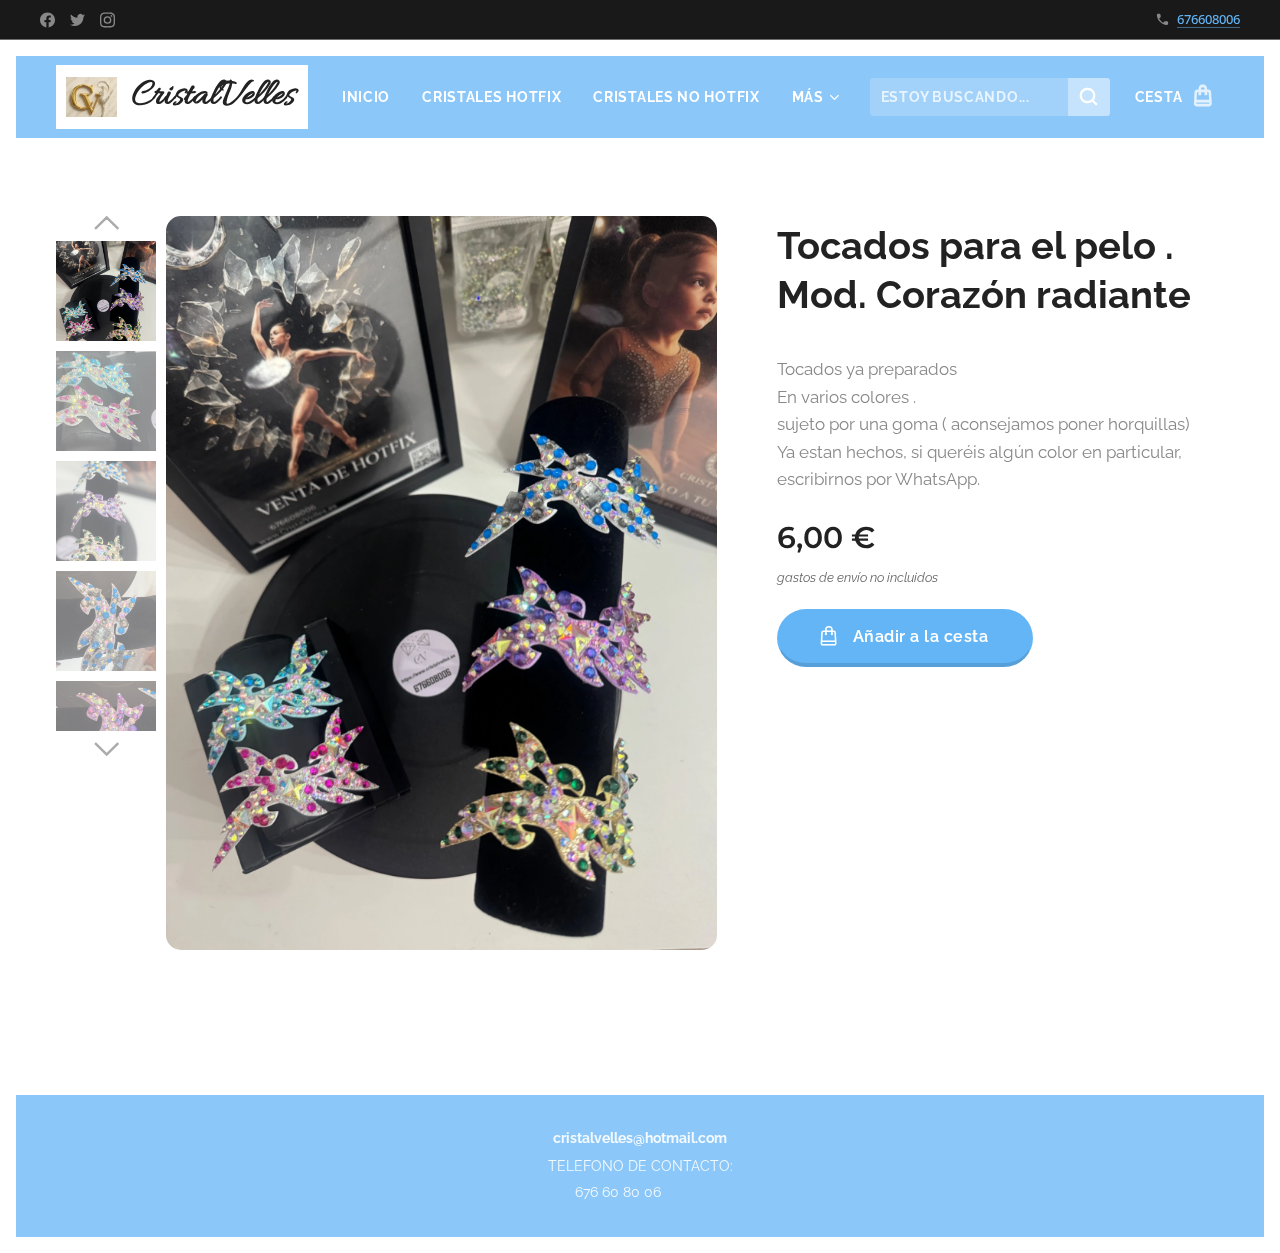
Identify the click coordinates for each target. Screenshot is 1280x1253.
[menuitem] (371, 97)
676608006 (1208, 19)
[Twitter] (77, 20)
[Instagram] (107, 20)
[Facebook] (47, 20)
